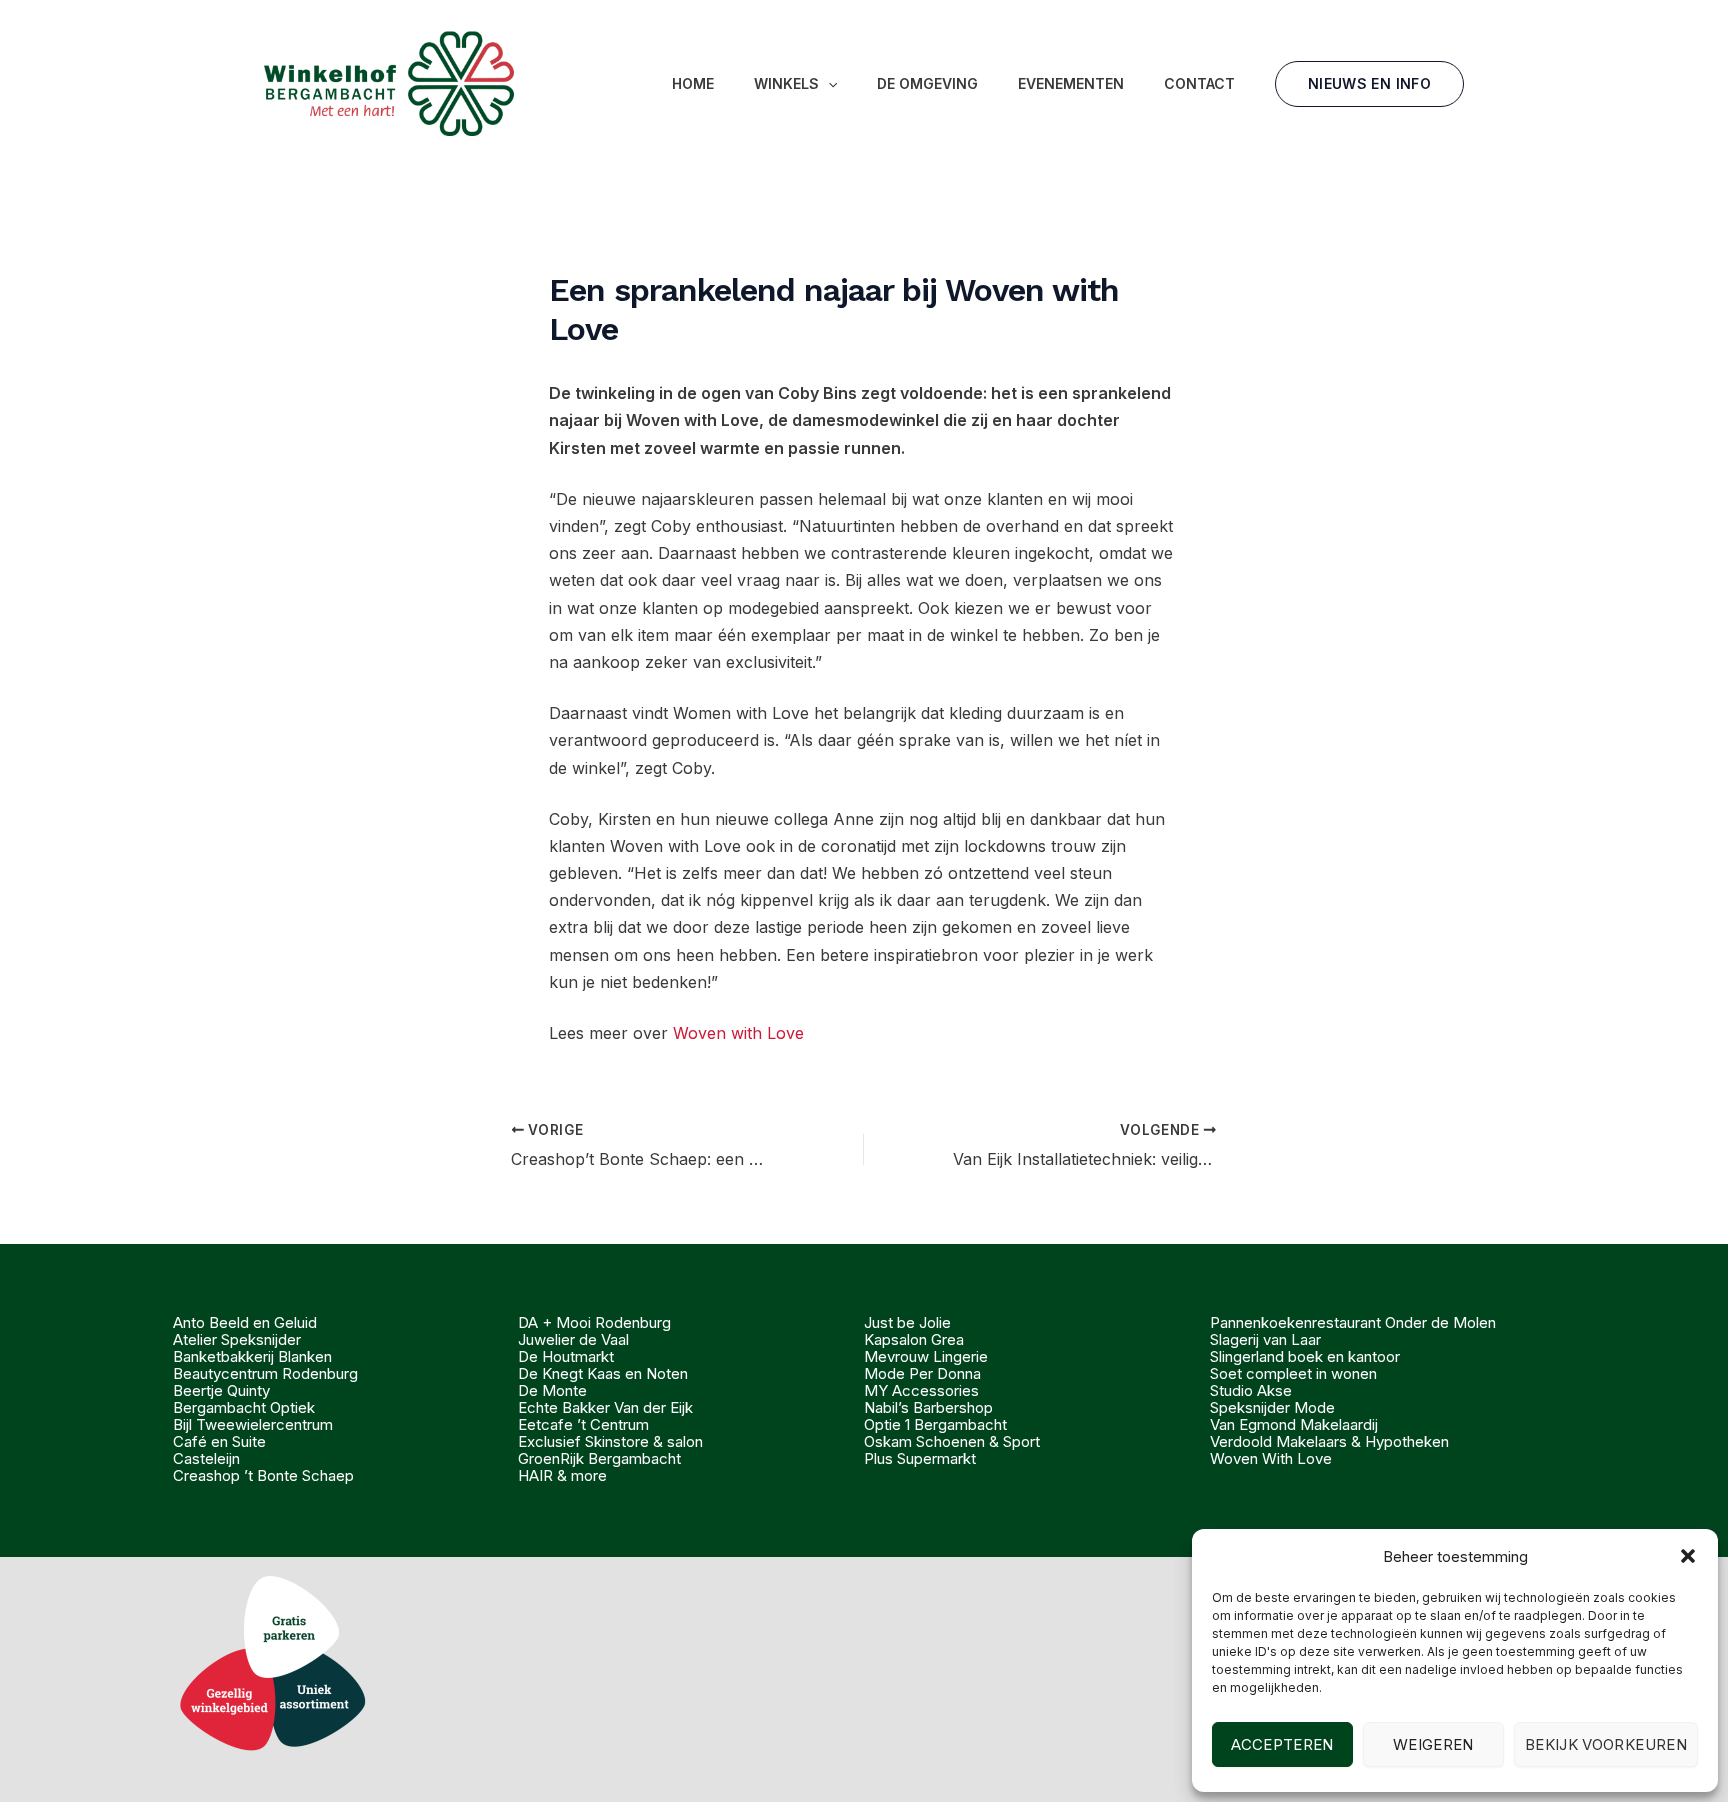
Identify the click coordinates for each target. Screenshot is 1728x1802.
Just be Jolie (907, 1322)
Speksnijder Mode (1272, 1407)
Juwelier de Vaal (573, 1339)
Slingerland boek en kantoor (1305, 1356)
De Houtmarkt (566, 1356)
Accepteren (1282, 1744)
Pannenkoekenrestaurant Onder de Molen (1353, 1322)
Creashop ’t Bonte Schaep (263, 1475)
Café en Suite (219, 1441)
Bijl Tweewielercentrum (253, 1424)
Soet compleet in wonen (1293, 1373)
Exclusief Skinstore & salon (610, 1441)
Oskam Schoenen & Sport (952, 1441)
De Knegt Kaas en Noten (603, 1373)
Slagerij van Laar (1265, 1339)
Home (693, 83)
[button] (1688, 1556)
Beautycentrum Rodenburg (265, 1373)
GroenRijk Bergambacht (599, 1458)
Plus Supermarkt (920, 1458)
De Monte (552, 1390)
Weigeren (1433, 1744)
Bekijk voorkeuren (1606, 1744)
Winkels (786, 83)
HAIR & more (562, 1475)
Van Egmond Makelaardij (1294, 1424)
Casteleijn (206, 1458)
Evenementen (1071, 83)
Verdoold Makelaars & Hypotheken (1329, 1441)
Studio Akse (1251, 1390)
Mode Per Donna (922, 1373)
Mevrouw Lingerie (926, 1356)
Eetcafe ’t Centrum (583, 1424)
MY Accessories (921, 1390)
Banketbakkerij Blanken (252, 1356)
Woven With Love (1271, 1458)
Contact (1199, 83)
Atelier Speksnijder (237, 1339)
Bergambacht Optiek (244, 1407)
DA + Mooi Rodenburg (594, 1322)
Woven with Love (738, 1033)
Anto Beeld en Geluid (245, 1322)
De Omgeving (927, 83)
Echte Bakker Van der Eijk (605, 1407)
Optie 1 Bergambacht (935, 1424)
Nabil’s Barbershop (928, 1407)
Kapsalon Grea (914, 1339)
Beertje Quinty (221, 1390)
